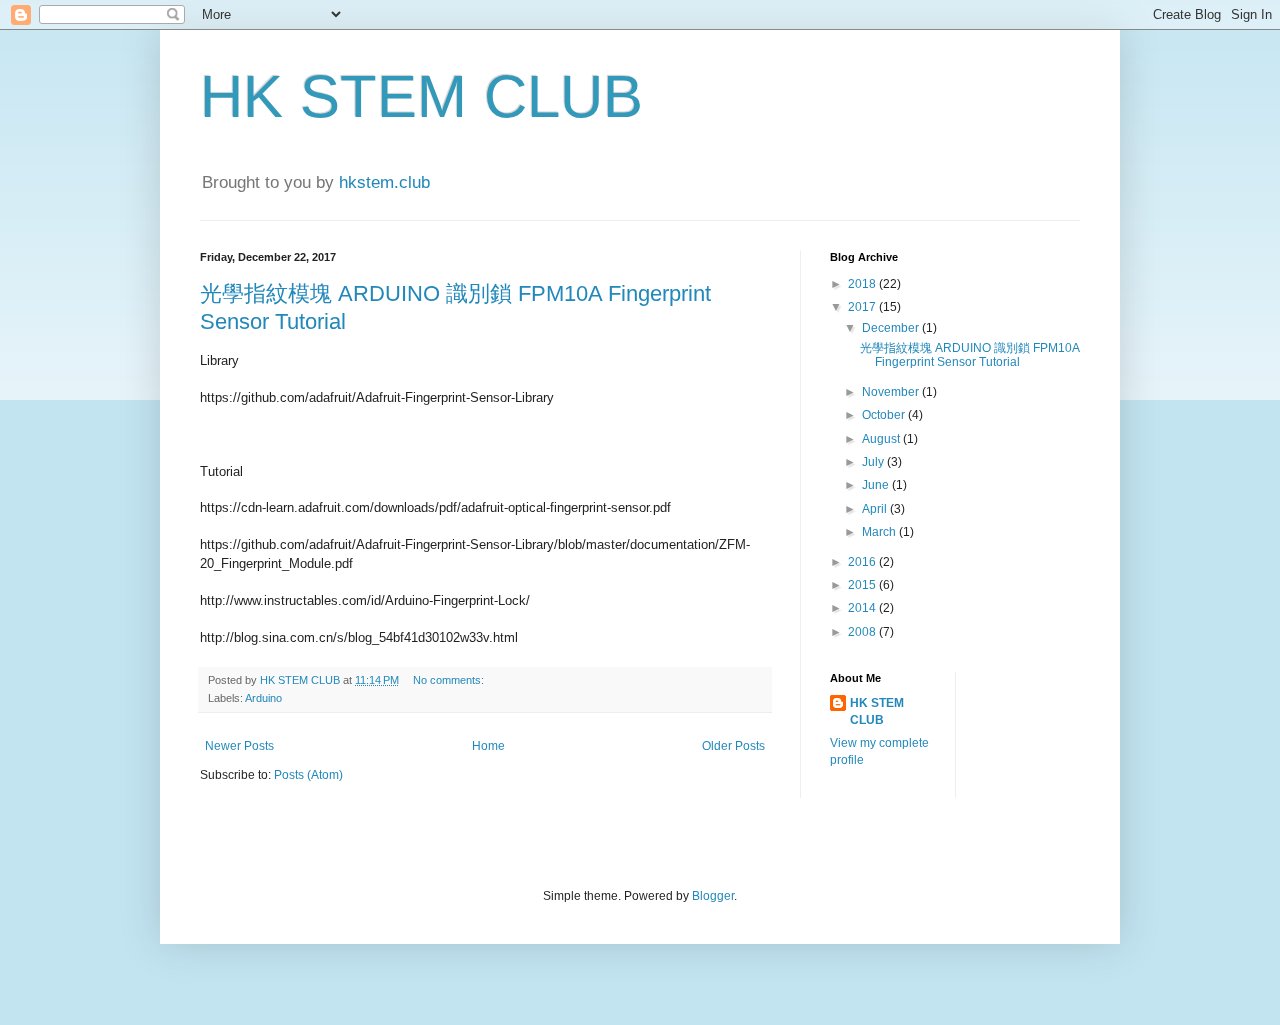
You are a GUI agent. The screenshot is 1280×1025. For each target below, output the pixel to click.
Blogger (713, 896)
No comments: (450, 680)
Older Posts (733, 746)
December (892, 328)
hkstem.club (384, 182)
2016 (863, 562)
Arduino (263, 698)
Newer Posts (239, 746)
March (880, 532)
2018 (863, 284)
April (876, 509)
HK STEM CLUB (421, 96)
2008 (863, 632)
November (892, 392)
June (877, 485)
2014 (863, 608)
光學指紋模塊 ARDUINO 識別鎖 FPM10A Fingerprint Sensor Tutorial (969, 355)
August (882, 439)
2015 (863, 585)
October (885, 415)
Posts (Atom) (308, 775)
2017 (863, 307)
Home (488, 746)
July (874, 462)
